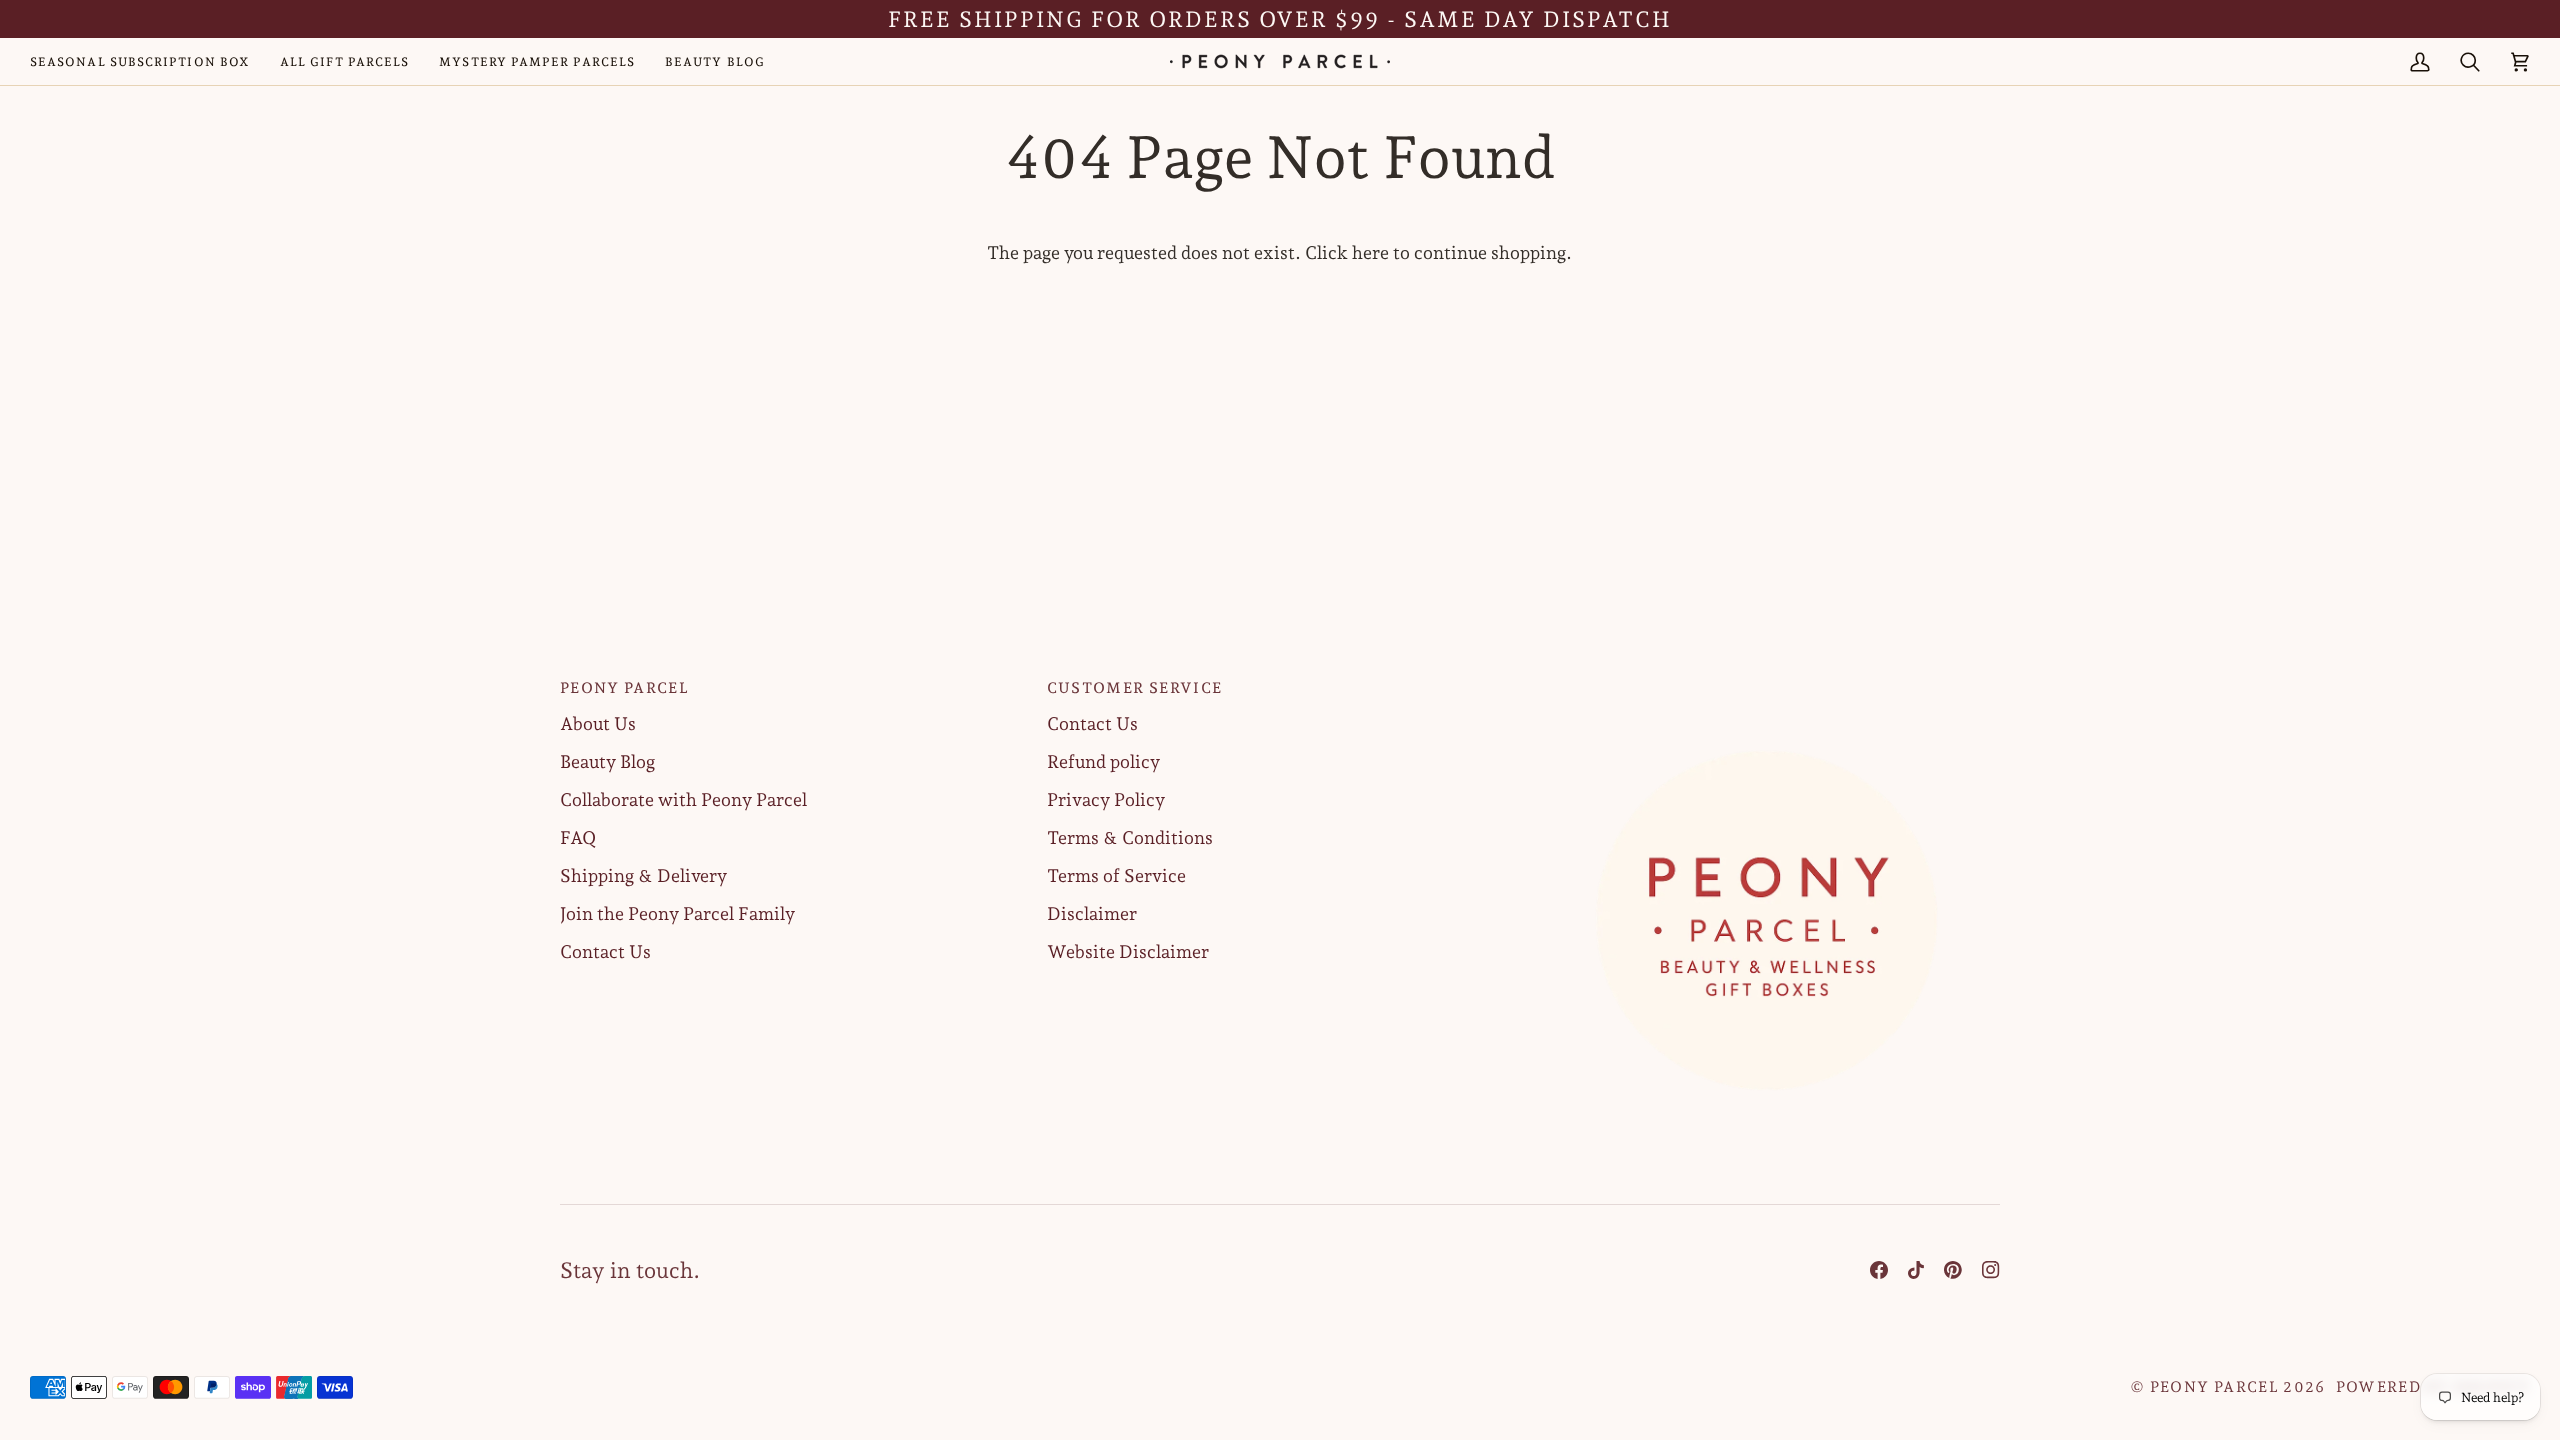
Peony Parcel (2214, 1387)
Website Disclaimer (1128, 951)
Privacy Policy (1106, 799)
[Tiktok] (1916, 1270)
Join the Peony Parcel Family (677, 913)
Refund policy (1103, 761)
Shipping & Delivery (643, 875)
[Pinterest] (1953, 1270)
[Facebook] (1879, 1270)
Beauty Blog (607, 761)
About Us (598, 723)
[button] (1766, 682)
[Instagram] (1991, 1270)
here (1370, 252)
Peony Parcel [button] (624, 688)
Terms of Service (1116, 875)
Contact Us (605, 951)
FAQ (578, 837)
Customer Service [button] (1135, 688)
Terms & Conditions (1130, 837)
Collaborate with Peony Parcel (683, 799)
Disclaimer (1092, 913)
